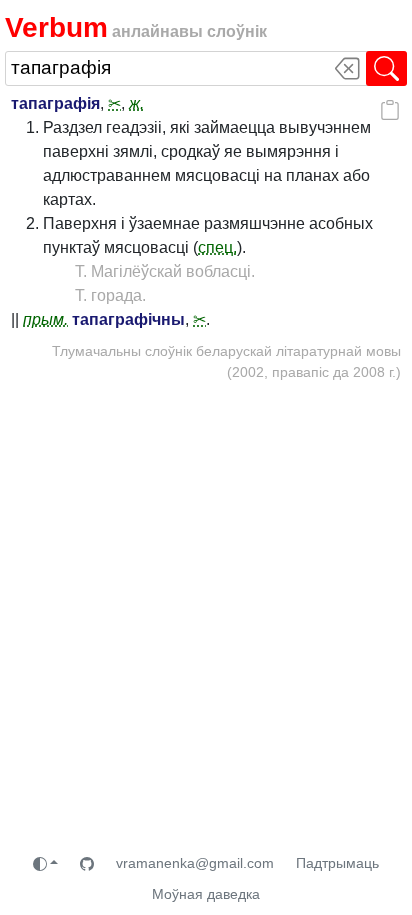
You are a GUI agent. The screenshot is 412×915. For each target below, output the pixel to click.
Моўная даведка (206, 894)
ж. (136, 103)
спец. (217, 247)
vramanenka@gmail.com (195, 863)
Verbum (56, 27)
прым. (45, 319)
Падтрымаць (337, 863)
